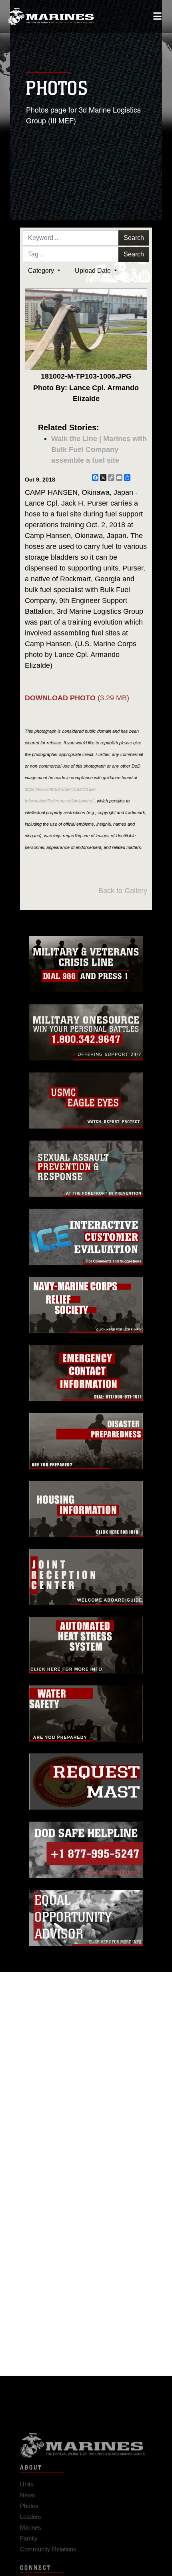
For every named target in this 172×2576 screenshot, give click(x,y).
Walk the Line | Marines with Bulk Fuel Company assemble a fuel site (99, 449)
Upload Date (94, 271)
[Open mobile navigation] (157, 16)
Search (134, 238)
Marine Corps (86, 2439)
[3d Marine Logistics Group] (51, 17)
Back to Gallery (123, 891)
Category (42, 271)
